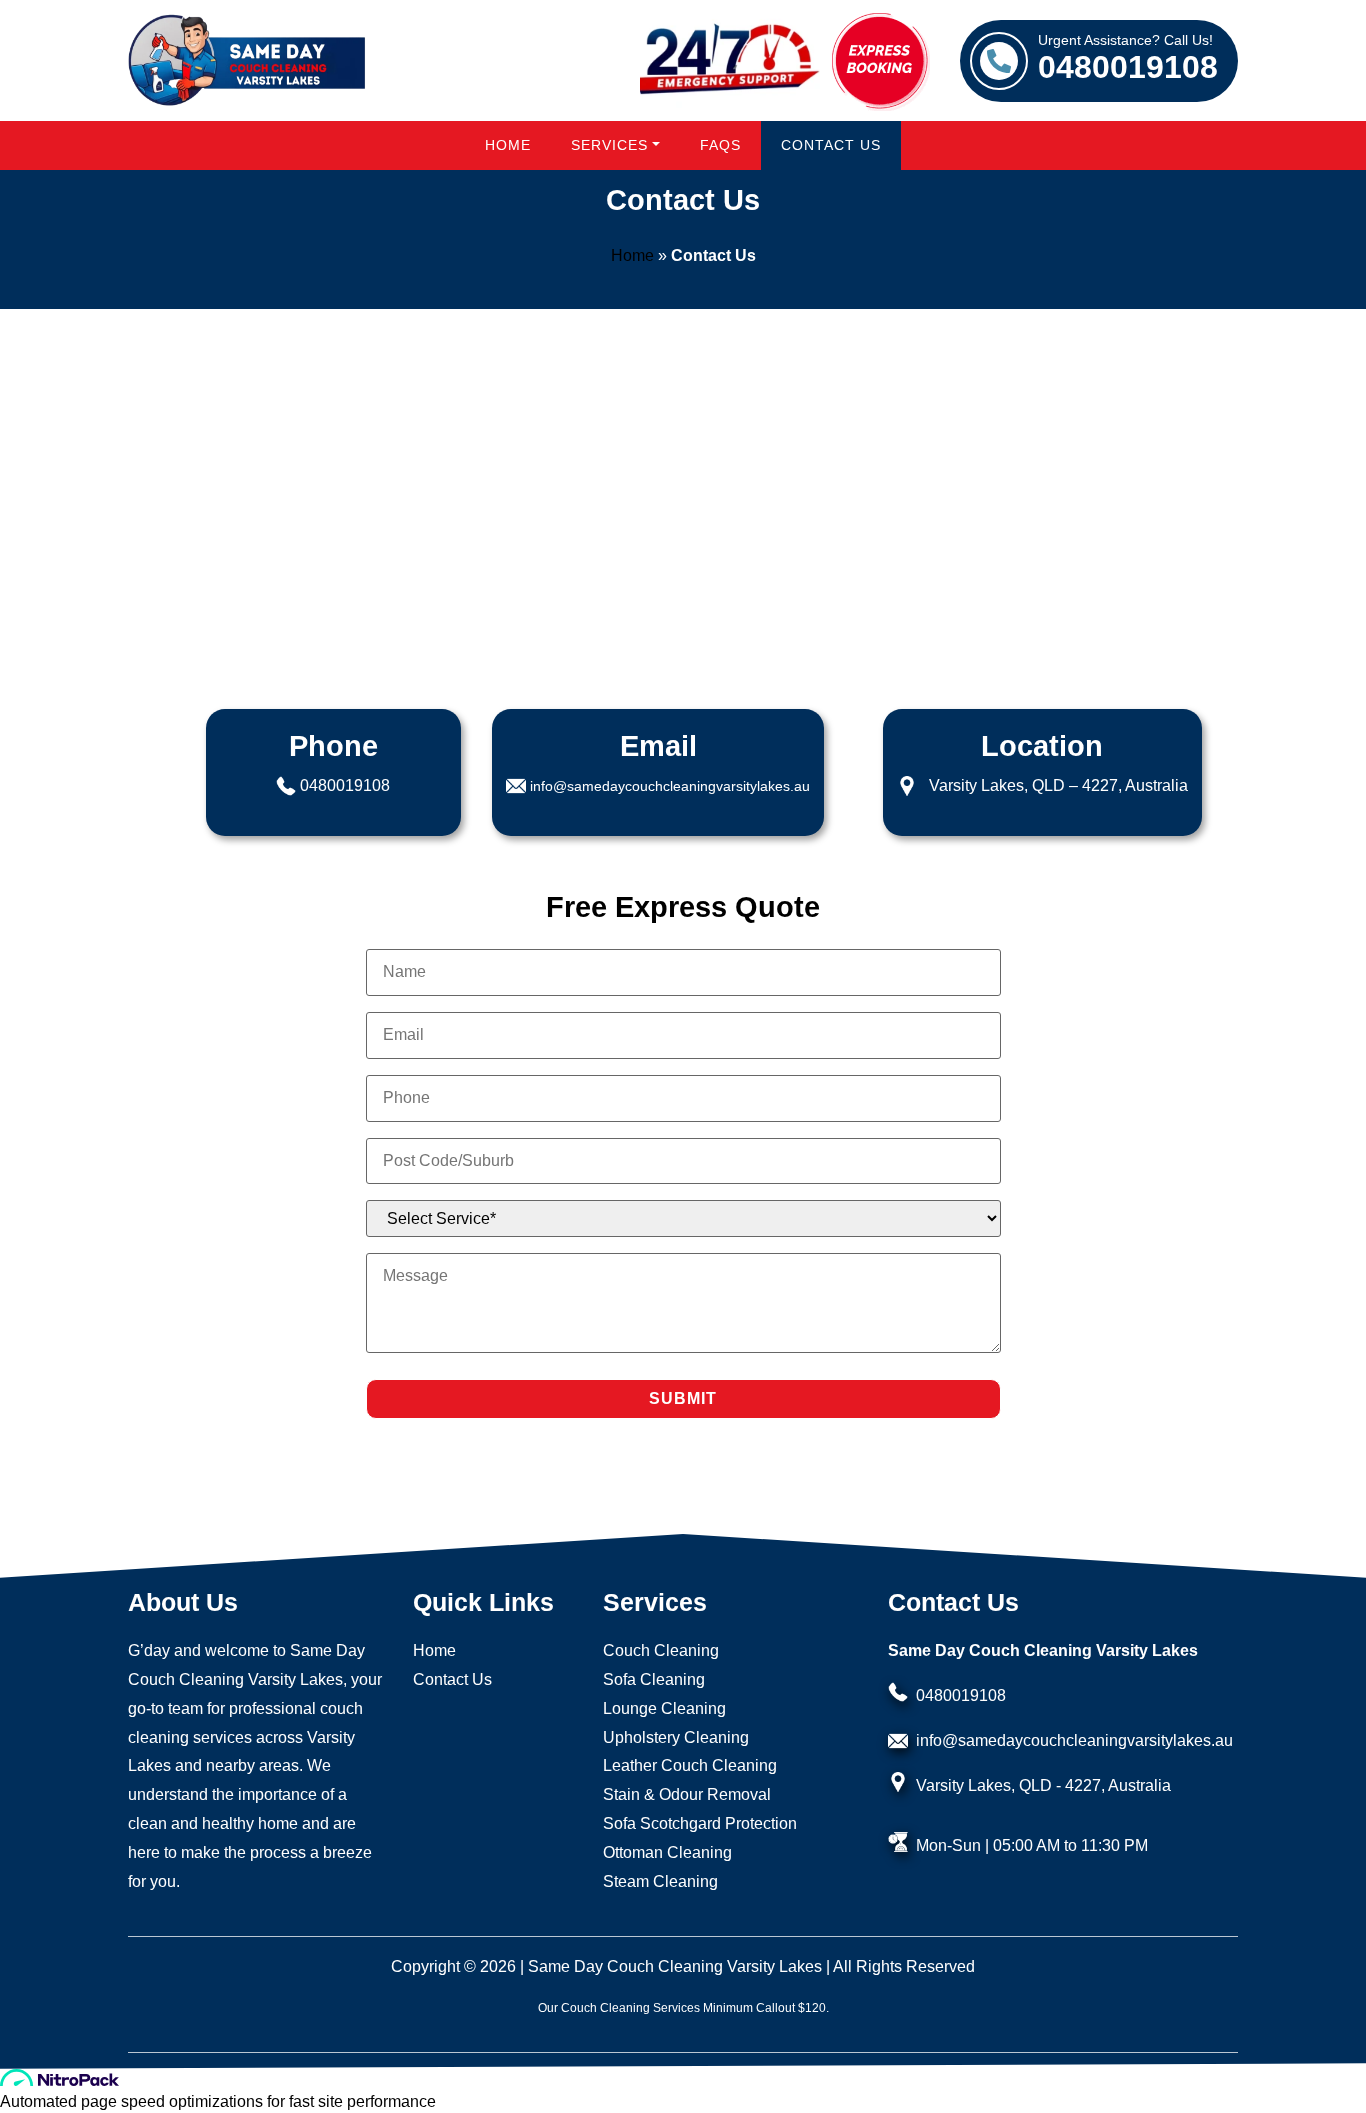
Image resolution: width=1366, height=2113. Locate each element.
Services (609, 145)
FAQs (720, 145)
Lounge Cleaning (664, 1708)
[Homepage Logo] (247, 60)
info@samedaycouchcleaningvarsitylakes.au (670, 786)
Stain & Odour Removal (687, 1794)
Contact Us (831, 145)
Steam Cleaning (660, 1881)
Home (508, 145)
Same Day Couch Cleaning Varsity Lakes (675, 1966)
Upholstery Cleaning (676, 1737)
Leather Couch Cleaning (690, 1765)
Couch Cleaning (661, 1650)
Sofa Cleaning (654, 1679)
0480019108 (1128, 59)
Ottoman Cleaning (667, 1852)
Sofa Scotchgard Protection (700, 1823)
